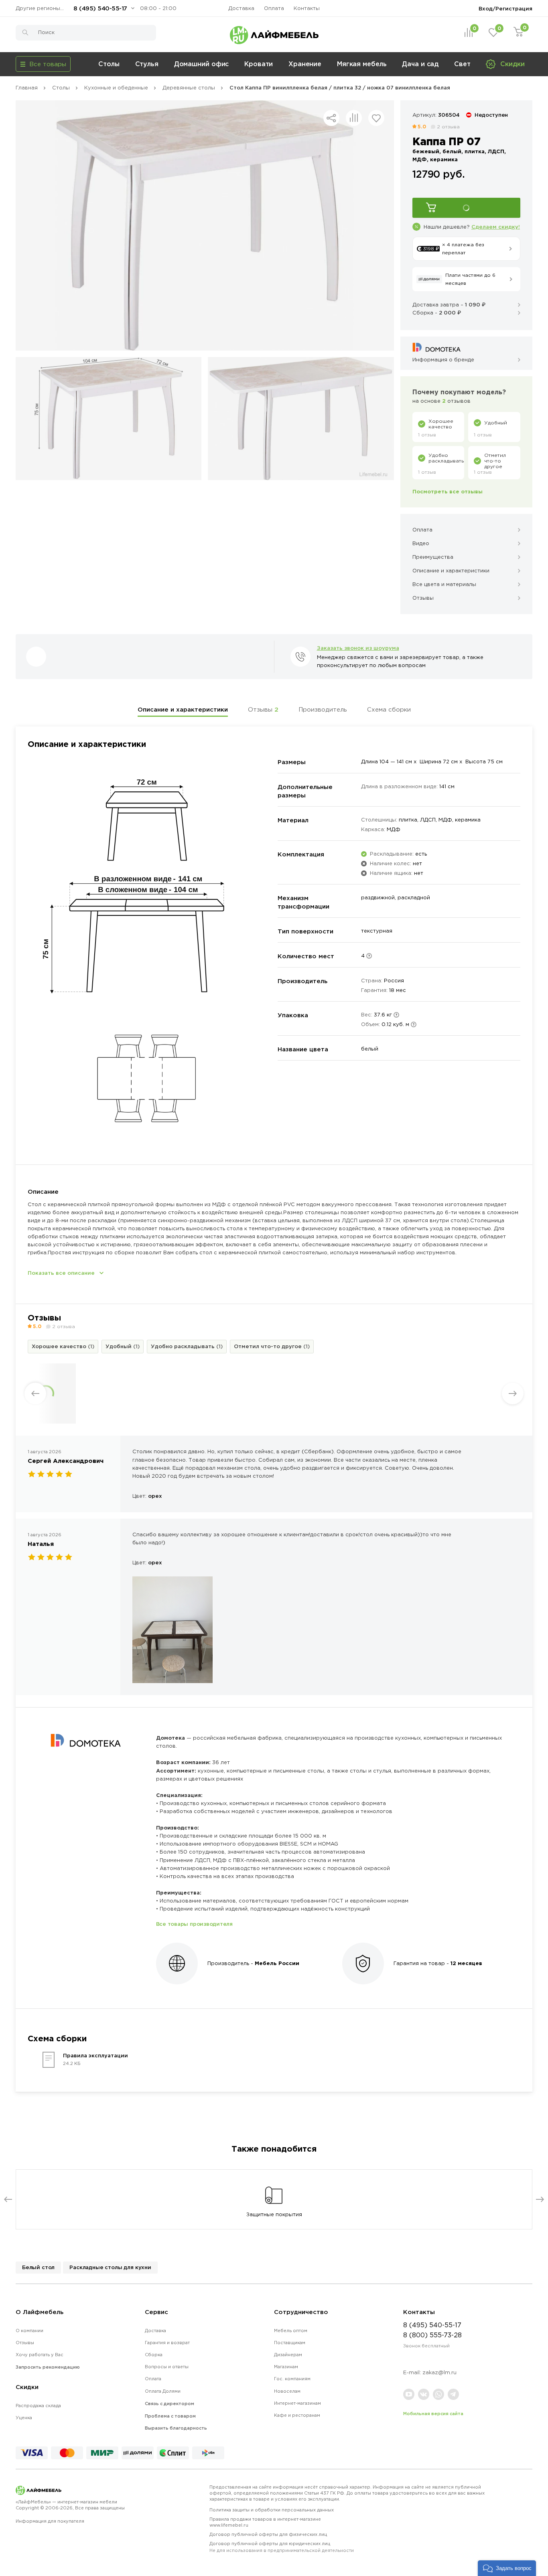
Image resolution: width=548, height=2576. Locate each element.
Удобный (123, 1346)
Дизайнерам (288, 2355)
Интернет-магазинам (297, 2403)
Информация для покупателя (50, 2521)
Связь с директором (169, 2404)
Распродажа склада (38, 2406)
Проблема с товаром (170, 2416)
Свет (462, 64)
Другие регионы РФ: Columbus (42, 8)
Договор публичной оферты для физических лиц (268, 2534)
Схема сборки (389, 709)
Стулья (147, 64)
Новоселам (287, 2391)
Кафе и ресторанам (297, 2415)
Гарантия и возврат (167, 2343)
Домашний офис (202, 64)
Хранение (305, 64)
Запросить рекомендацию (48, 2367)
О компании (29, 2331)
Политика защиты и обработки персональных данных (272, 2510)
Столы (109, 64)
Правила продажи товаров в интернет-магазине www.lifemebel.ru (265, 2522)
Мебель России (277, 1963)
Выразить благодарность (176, 2428)
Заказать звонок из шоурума (358, 648)
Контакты (307, 8)
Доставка (241, 8)
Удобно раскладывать (187, 1346)
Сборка (154, 2355)
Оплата (274, 8)
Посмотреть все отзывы (448, 491)
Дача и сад (420, 64)
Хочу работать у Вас (40, 2355)
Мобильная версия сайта (433, 2414)
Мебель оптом (291, 2331)
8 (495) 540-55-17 (100, 8)
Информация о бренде (443, 360)
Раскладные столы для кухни (110, 2267)
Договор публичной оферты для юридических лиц (282, 2547)
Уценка (24, 2418)
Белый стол (38, 2267)
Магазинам (286, 2367)
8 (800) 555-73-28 (432, 2335)
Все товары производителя (194, 1924)
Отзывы (263, 709)
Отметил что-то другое (272, 1346)
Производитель (323, 709)
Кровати (259, 64)
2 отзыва (448, 127)
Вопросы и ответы (167, 2367)
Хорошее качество (63, 1346)
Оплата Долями (163, 2391)
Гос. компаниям (292, 2379)
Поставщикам (290, 2343)
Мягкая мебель (362, 64)
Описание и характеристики (183, 709)
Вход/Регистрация (505, 8)
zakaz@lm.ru (439, 2372)
